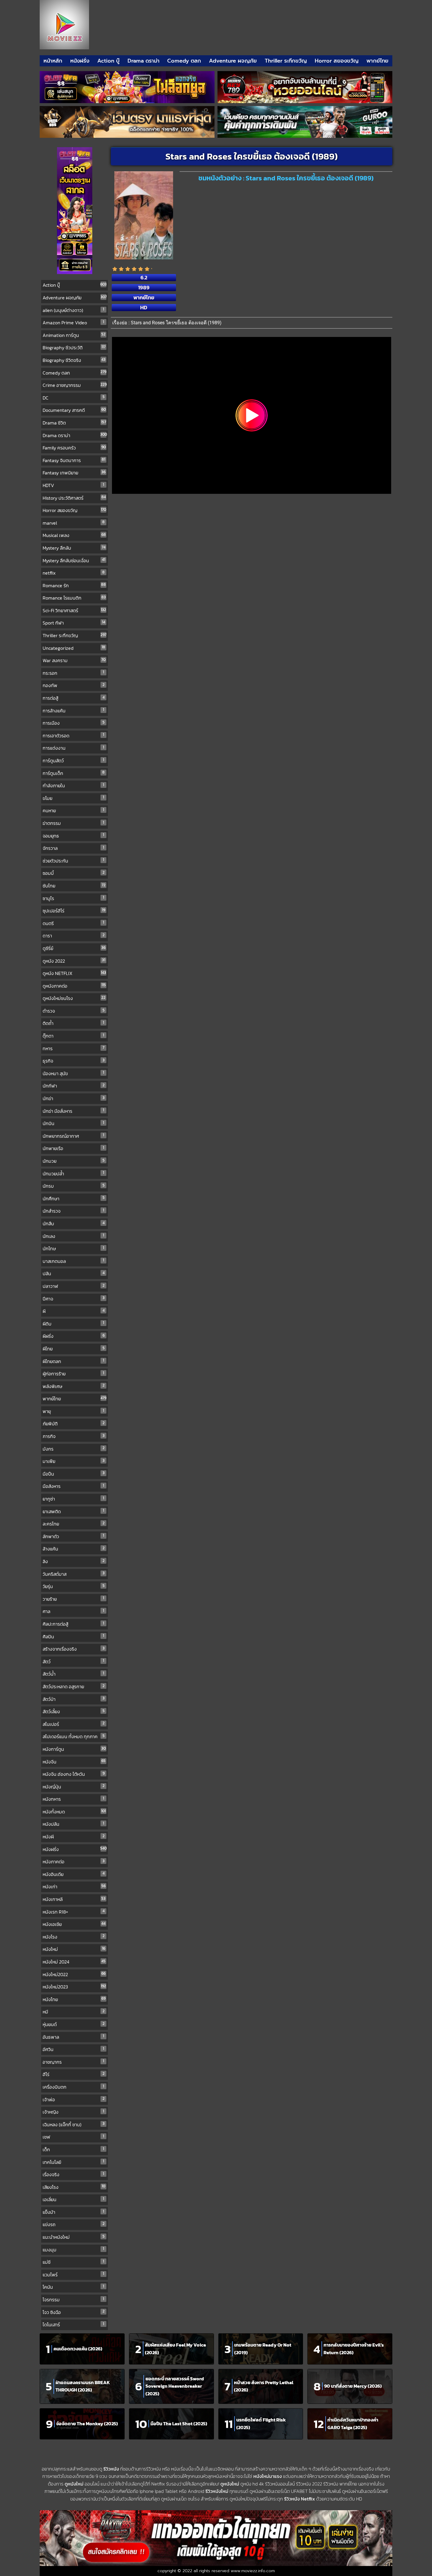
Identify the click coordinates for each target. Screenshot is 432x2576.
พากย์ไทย (377, 61)
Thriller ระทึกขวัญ (286, 61)
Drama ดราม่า (144, 61)
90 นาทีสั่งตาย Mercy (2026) (353, 2386)
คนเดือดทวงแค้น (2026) (78, 2349)
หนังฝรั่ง (80, 61)
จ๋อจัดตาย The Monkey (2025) (87, 2424)
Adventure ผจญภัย (233, 61)
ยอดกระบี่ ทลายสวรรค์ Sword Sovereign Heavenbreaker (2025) (175, 2386)
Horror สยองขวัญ (337, 61)
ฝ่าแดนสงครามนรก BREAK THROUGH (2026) (83, 2386)
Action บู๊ (108, 61)
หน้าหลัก (53, 61)
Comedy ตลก (184, 61)
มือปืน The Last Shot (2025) (179, 2424)
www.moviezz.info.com (253, 2571)
